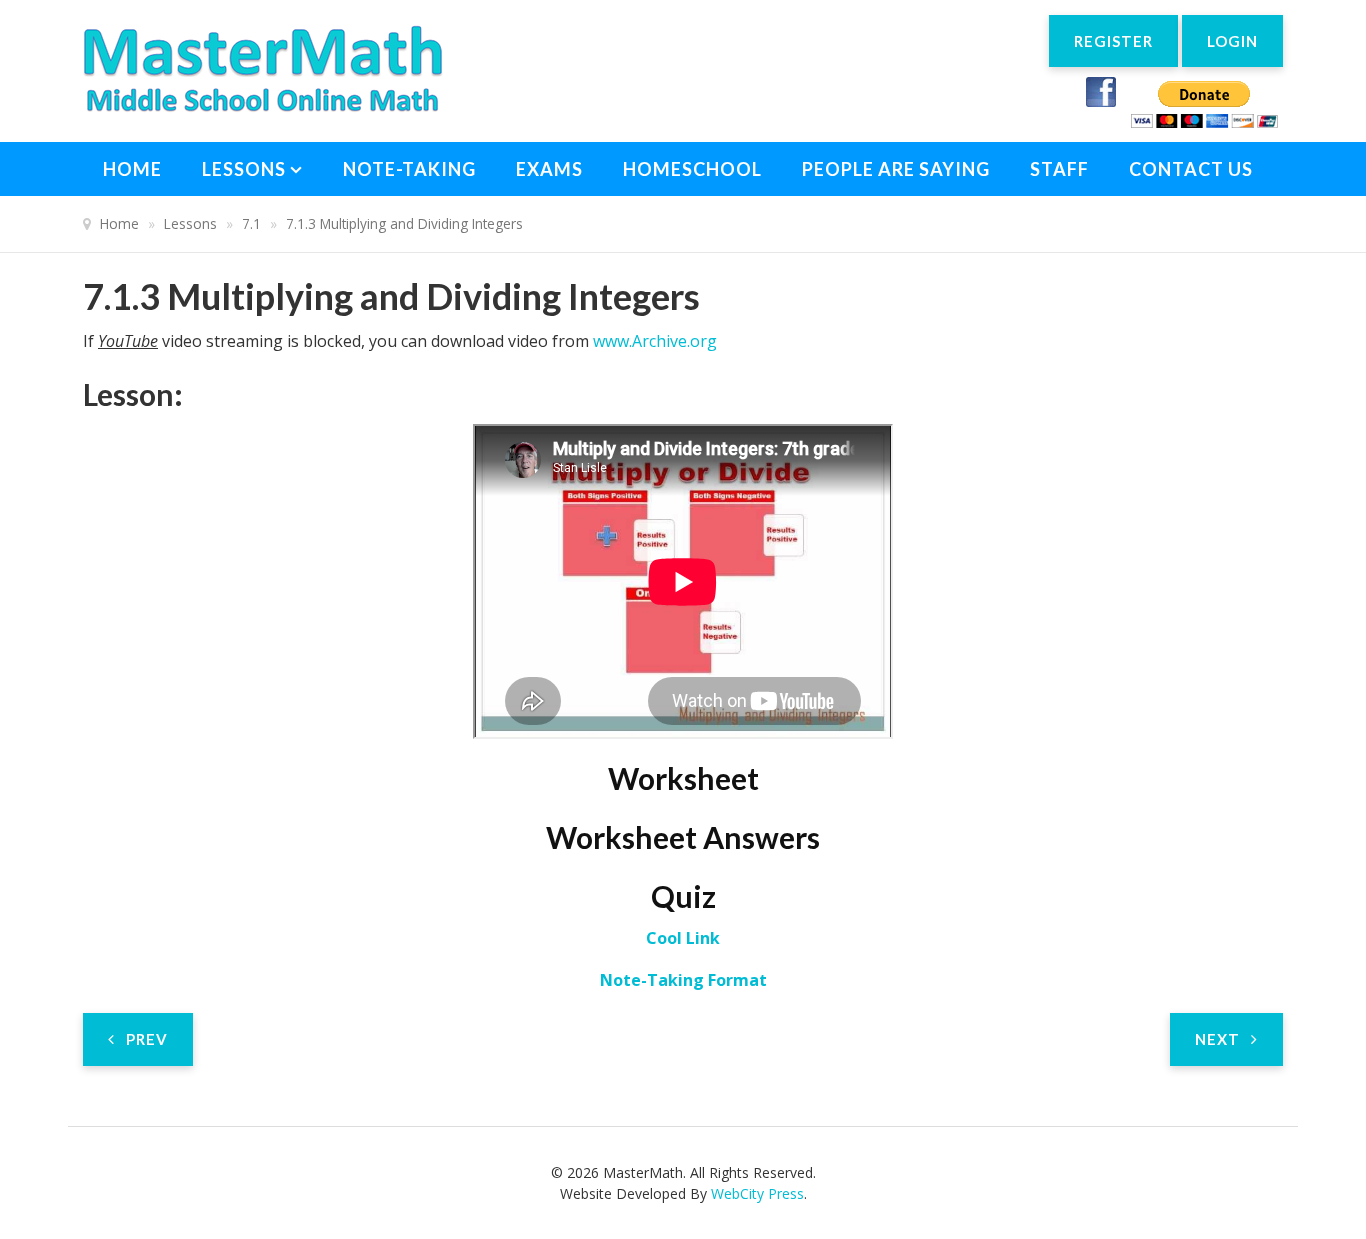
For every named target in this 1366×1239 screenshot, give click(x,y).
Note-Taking (409, 169)
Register (1113, 41)
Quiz (683, 896)
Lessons (244, 169)
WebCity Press (757, 1193)
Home (132, 169)
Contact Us (1191, 169)
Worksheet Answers (683, 837)
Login (1232, 41)
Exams (549, 169)
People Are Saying (896, 169)
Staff (1059, 169)
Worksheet (683, 778)
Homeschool (692, 169)
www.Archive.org (655, 341)
